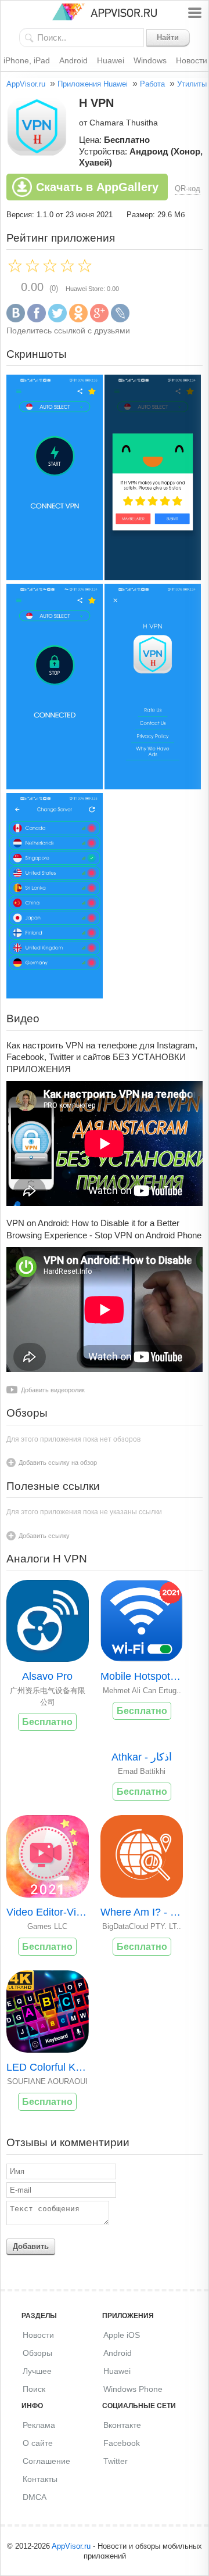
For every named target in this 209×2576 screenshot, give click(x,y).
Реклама (39, 2425)
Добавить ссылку (44, 1536)
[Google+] (99, 320)
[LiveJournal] (120, 320)
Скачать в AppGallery (97, 187)
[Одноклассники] (78, 320)
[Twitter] (57, 320)
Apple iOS (122, 2335)
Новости (38, 2335)
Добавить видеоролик (53, 1390)
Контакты (40, 2479)
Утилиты (192, 84)
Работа (152, 84)
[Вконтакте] (16, 320)
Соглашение (46, 2461)
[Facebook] (37, 320)
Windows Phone (133, 2389)
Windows (150, 60)
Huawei (111, 60)
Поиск (34, 2389)
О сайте (38, 2443)
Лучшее (37, 2371)
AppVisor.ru (26, 84)
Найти (168, 37)
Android (73, 60)
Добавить (31, 2246)
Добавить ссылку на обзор (58, 1463)
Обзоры (37, 2353)
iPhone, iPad (27, 60)
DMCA (35, 2497)
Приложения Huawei (93, 84)
